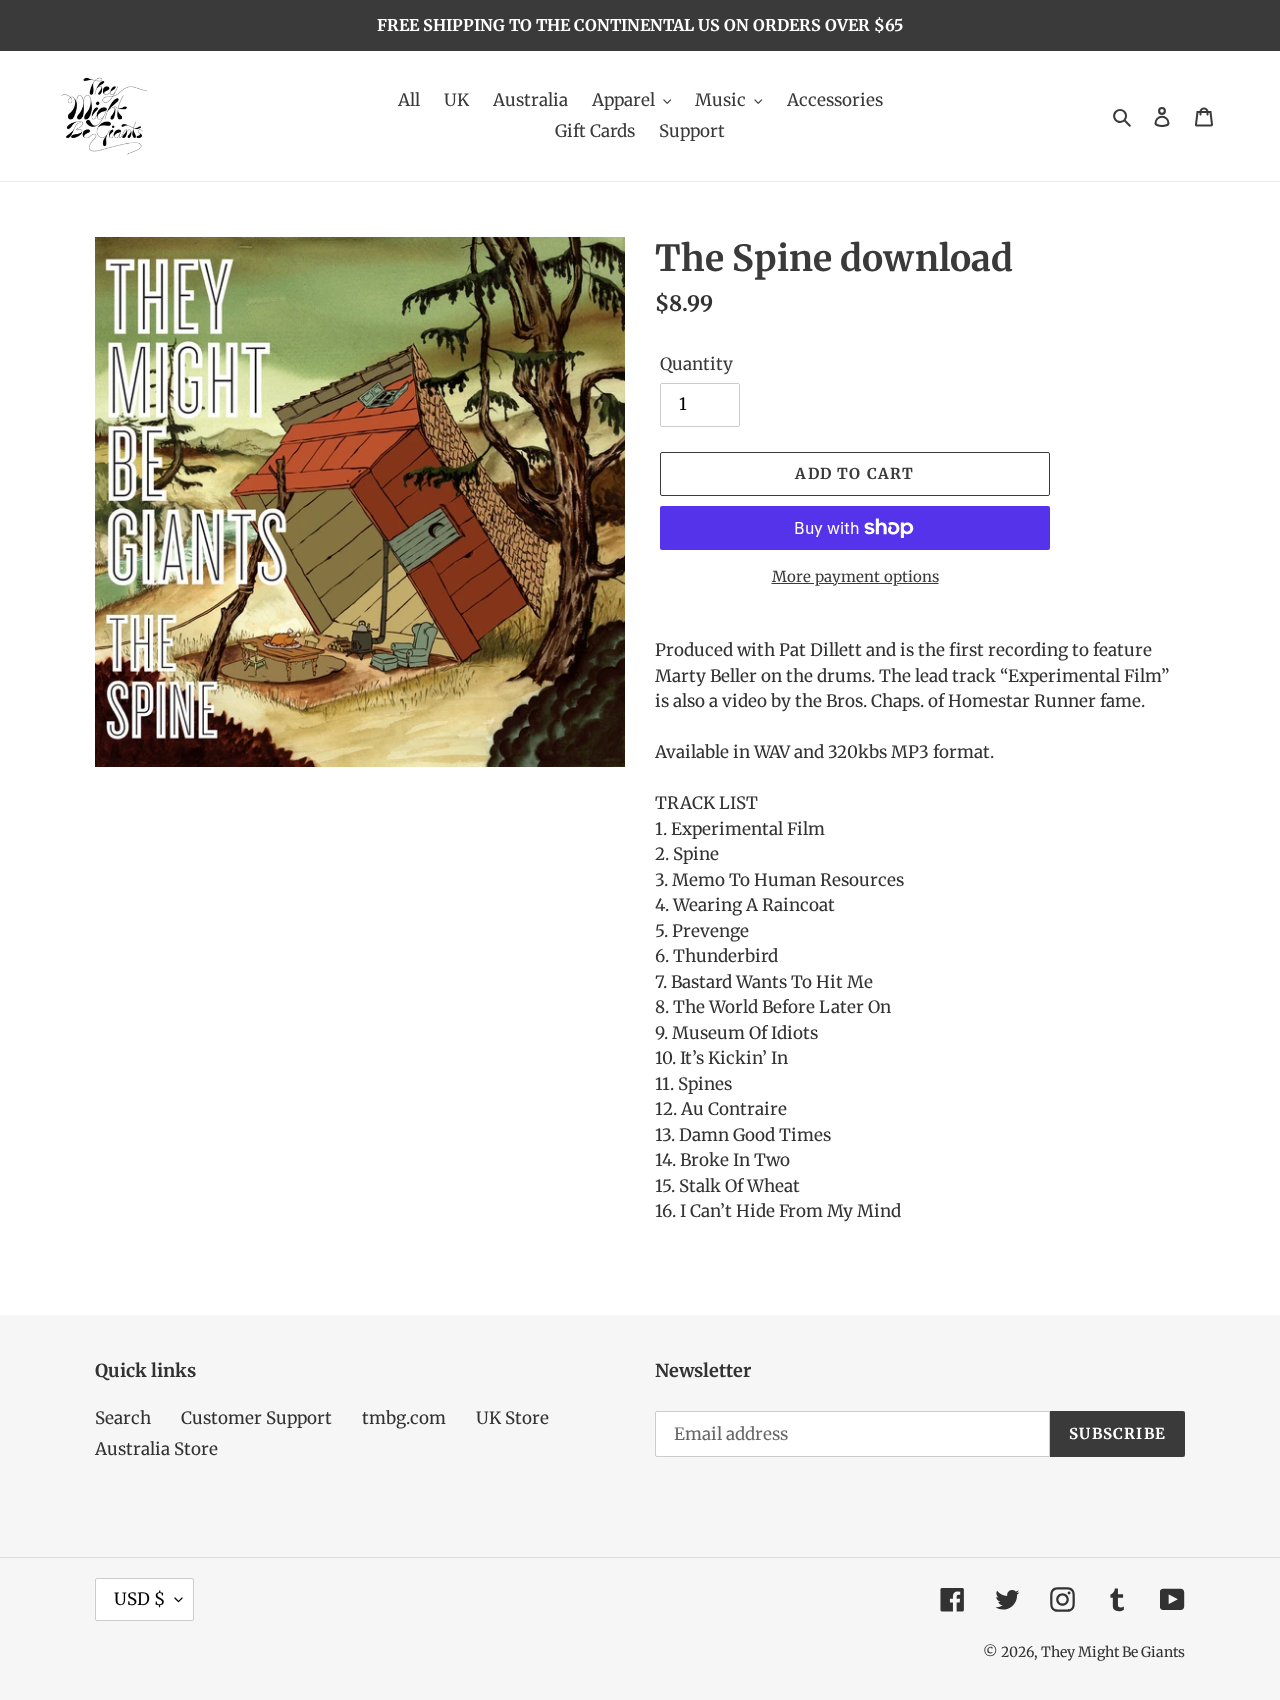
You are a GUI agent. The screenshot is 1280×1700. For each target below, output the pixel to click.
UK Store (512, 1418)
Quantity (696, 364)
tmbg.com (404, 1418)
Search (123, 1418)
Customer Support (256, 1418)
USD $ (139, 1599)
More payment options (855, 576)
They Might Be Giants (1113, 1652)
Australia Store (156, 1449)
